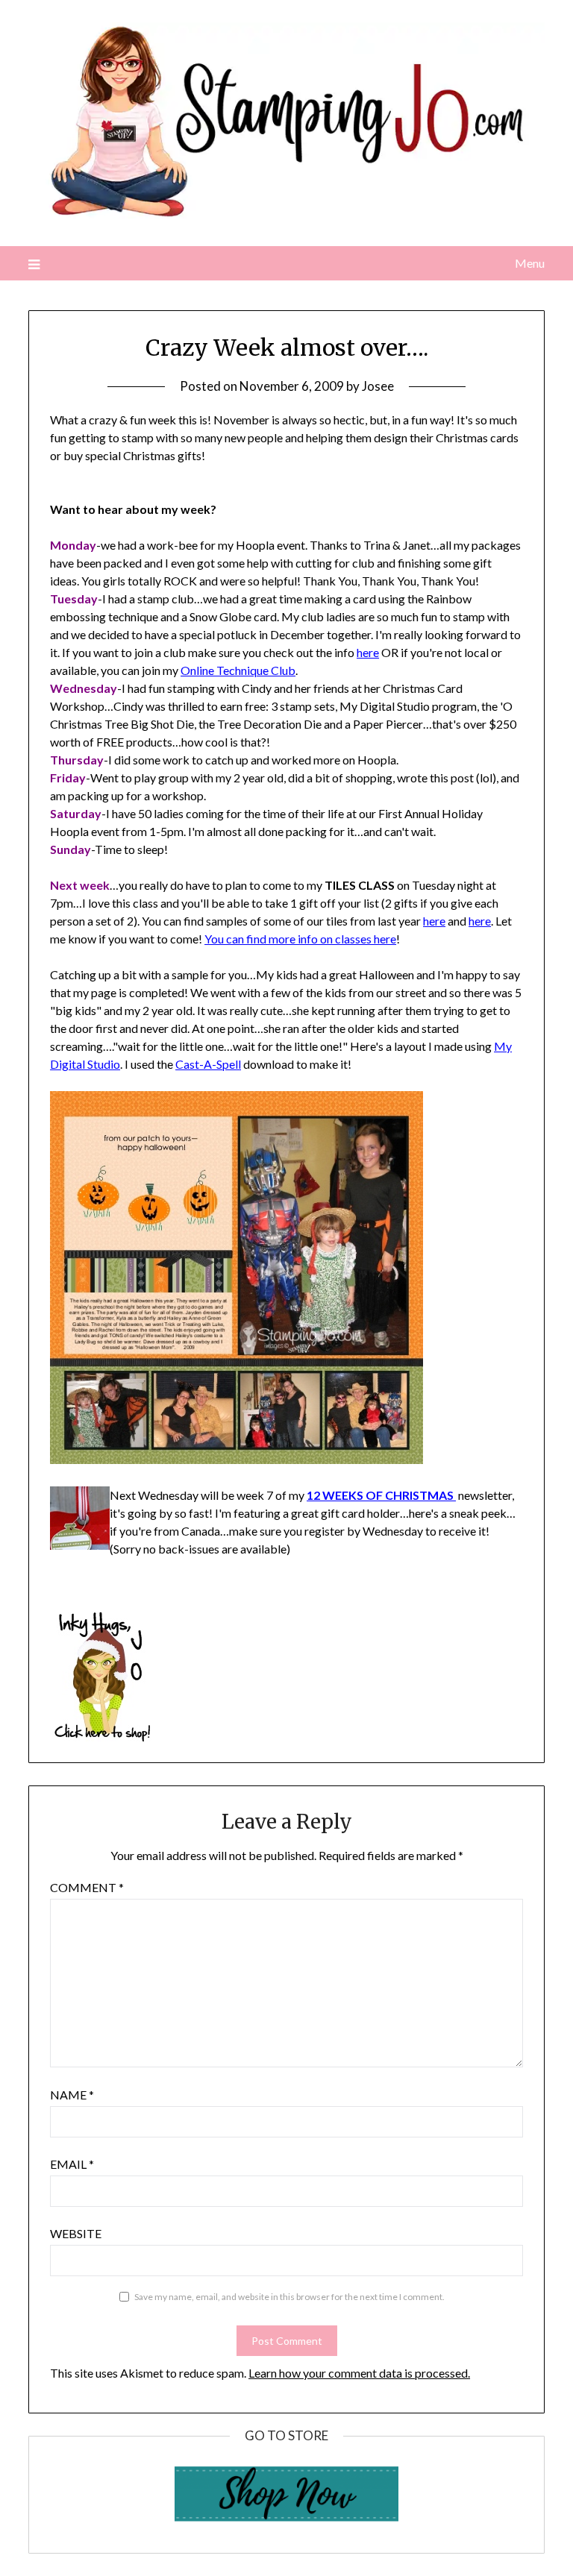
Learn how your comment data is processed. (359, 2373)
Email (72, 2164)
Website (76, 2233)
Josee (378, 386)
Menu (529, 263)
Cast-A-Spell (208, 1064)
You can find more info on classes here (300, 939)
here (368, 652)
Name (72, 2095)
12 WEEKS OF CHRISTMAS (381, 1495)
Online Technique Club (238, 670)
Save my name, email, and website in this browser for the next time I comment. (289, 2297)
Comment (87, 1887)
